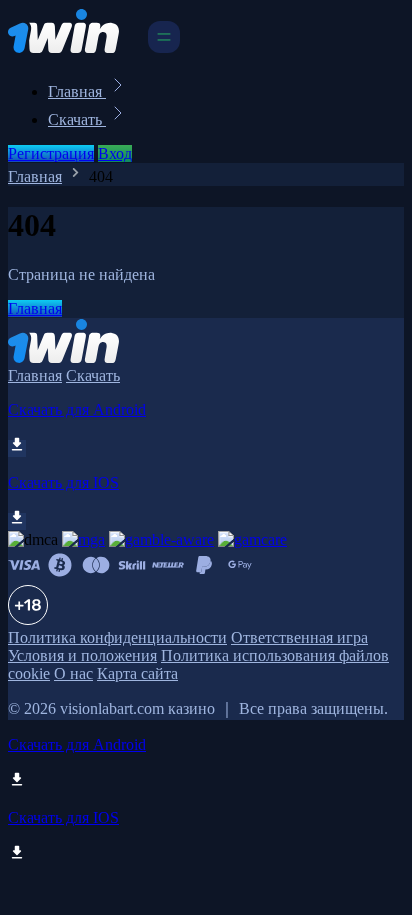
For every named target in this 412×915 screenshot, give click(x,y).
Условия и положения (82, 655)
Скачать (77, 119)
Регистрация (51, 153)
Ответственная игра (299, 637)
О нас (73, 673)
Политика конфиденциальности (117, 637)
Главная (77, 91)
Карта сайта (137, 673)
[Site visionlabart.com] (76, 47)
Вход (115, 153)
